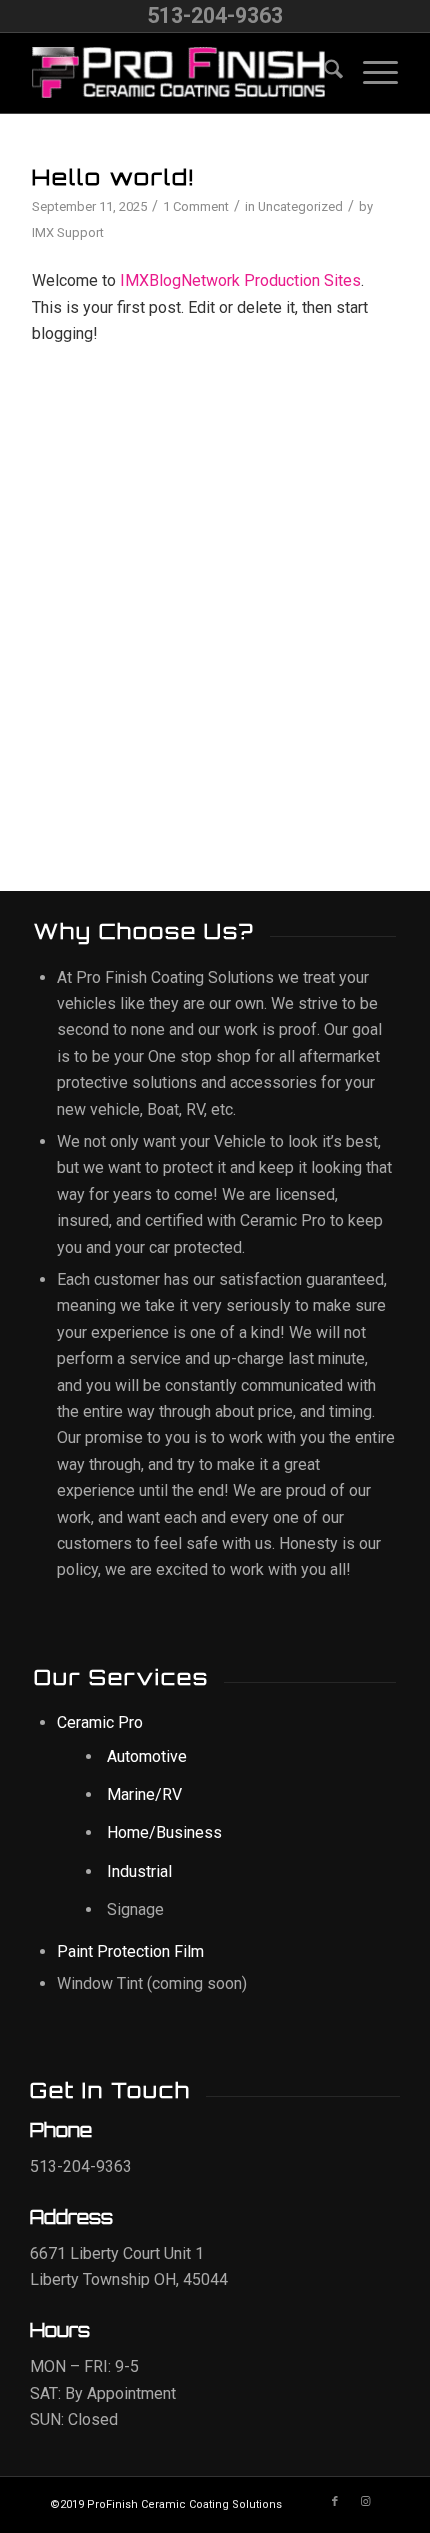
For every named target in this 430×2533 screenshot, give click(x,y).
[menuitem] (323, 73)
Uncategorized (300, 206)
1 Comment (196, 206)
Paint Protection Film (130, 1951)
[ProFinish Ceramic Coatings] (178, 73)
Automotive (147, 1756)
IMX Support (68, 232)
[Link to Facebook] (335, 2502)
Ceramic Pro (100, 1722)
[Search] (323, 73)
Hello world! (113, 177)
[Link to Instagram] (365, 2502)
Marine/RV (144, 1794)
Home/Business (164, 1832)
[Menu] (370, 73)
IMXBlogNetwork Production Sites (240, 280)
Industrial (139, 1871)
